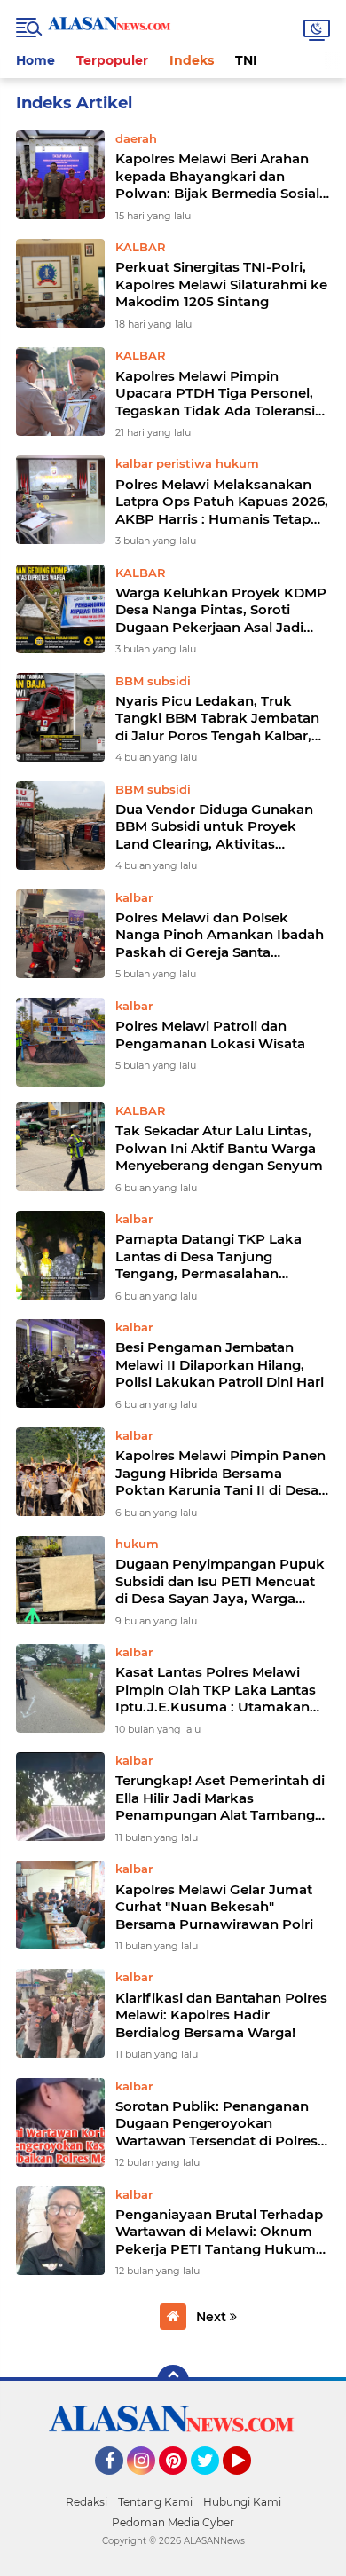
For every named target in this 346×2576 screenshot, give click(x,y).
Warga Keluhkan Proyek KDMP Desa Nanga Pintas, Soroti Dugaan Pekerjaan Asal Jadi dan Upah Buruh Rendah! (221, 610)
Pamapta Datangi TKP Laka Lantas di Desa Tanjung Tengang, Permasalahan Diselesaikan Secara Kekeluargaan (208, 1256)
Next (213, 2317)
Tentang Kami (155, 2502)
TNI (246, 60)
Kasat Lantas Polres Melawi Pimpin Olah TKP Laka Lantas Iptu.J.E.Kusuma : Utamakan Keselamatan (216, 1690)
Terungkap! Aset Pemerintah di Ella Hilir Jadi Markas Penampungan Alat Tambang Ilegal (220, 1798)
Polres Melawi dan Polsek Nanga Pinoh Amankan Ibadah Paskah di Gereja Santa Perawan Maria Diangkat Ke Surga (220, 935)
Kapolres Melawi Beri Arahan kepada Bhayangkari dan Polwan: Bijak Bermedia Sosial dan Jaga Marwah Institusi (217, 176)
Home (35, 60)
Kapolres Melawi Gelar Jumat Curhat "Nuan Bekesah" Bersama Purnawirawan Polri (214, 1907)
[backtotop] (173, 2381)
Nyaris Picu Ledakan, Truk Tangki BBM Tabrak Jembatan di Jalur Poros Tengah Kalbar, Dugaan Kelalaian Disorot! (217, 719)
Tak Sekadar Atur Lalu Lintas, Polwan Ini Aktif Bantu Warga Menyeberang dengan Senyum (219, 1148)
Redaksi (86, 2502)
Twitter (213, 2483)
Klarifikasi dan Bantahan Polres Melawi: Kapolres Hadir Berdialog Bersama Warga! (221, 2015)
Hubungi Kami (242, 2502)
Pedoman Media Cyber (173, 2522)
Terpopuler (112, 60)
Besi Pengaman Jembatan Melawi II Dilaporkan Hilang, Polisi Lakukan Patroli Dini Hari (220, 1364)
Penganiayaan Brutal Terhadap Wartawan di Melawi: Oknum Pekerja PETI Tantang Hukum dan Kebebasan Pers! (219, 2232)
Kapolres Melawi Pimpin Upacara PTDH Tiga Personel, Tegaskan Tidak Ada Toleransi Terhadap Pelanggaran (215, 394)
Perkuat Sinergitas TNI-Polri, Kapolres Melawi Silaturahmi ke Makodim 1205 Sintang (221, 284)
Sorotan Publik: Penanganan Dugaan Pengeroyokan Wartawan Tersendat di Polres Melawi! (216, 2124)
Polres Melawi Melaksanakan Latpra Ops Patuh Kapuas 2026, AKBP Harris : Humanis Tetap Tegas (222, 502)
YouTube (249, 2483)
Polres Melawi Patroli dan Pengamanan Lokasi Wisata (210, 1035)
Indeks (192, 60)
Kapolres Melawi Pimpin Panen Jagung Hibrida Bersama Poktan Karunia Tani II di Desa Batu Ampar (220, 1473)
